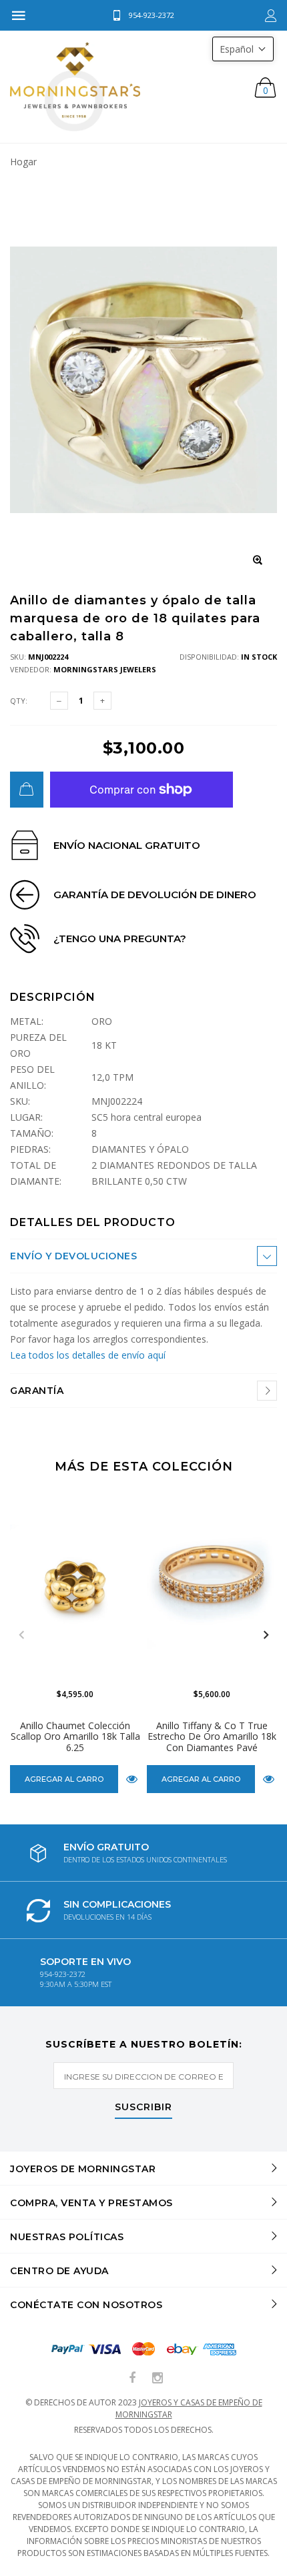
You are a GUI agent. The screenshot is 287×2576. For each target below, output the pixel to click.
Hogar (23, 162)
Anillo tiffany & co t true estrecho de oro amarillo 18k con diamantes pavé (212, 1737)
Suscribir (143, 2108)
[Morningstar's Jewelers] (75, 87)
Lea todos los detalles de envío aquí (88, 1355)
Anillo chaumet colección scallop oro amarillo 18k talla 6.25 (75, 1737)
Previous (21, 1635)
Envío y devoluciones (73, 1256)
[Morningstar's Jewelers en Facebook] (133, 2378)
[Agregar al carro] (27, 790)
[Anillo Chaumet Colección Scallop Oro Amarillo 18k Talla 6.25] (75, 1584)
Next (266, 1635)
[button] (243, 49)
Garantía (37, 1391)
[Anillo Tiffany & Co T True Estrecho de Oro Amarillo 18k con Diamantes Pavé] (212, 1584)
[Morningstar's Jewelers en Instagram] (158, 2378)
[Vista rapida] (132, 1779)
